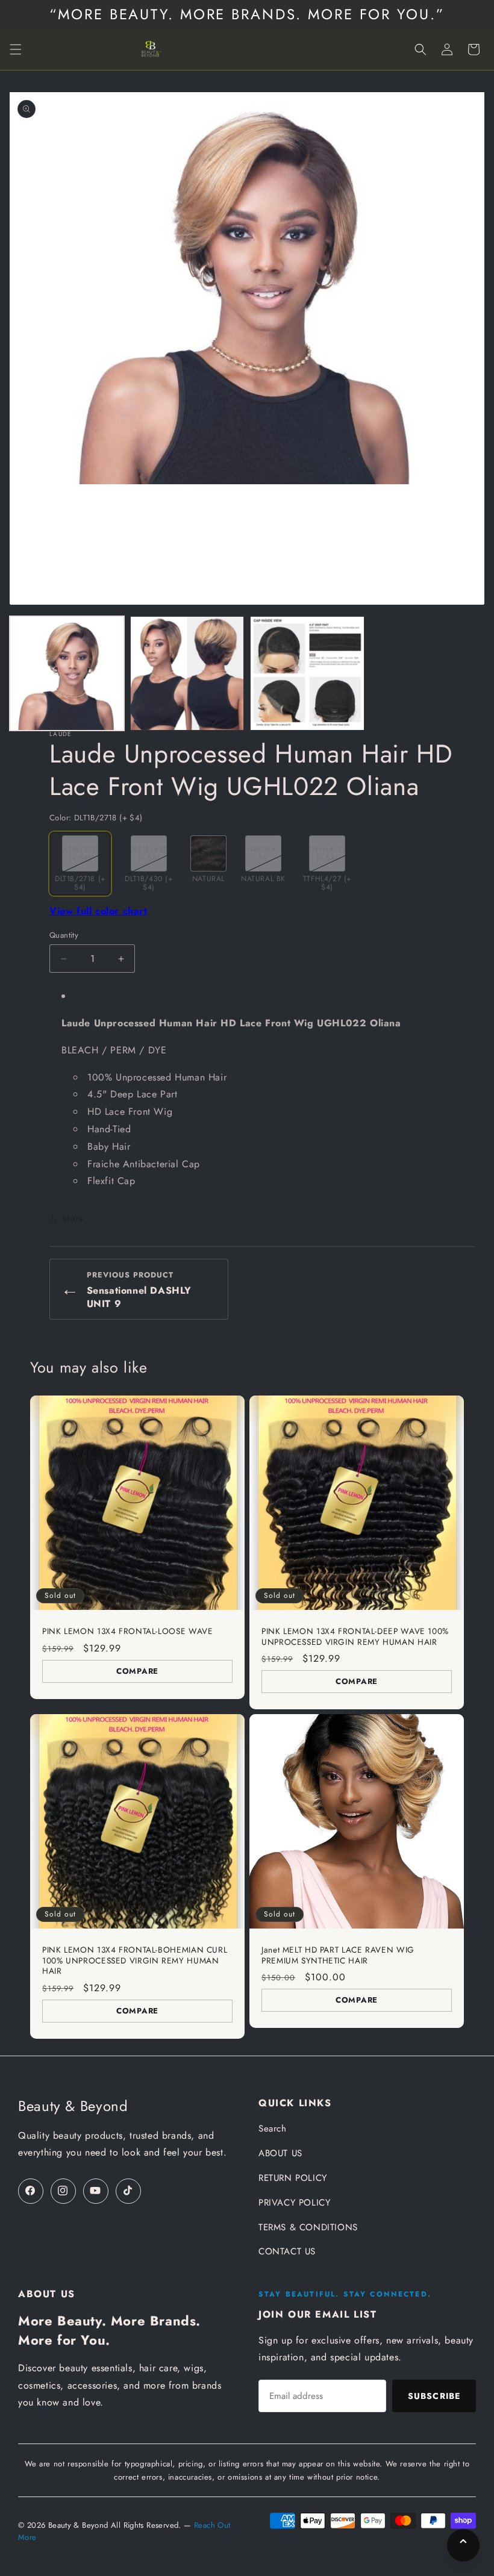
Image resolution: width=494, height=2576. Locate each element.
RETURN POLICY (293, 2178)
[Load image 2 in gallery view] (187, 673)
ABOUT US (280, 2153)
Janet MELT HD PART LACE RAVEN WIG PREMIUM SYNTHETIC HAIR (338, 1955)
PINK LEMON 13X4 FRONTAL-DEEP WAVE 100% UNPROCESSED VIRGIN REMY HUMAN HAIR (355, 1637)
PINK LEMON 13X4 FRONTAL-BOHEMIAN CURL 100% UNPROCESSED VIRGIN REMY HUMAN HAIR (135, 1961)
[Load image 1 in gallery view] (67, 673)
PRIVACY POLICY (294, 2203)
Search (273, 2128)
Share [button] (73, 1218)
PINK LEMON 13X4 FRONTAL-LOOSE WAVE (127, 1632)
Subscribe (434, 2396)
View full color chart (98, 911)
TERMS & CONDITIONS (308, 2227)
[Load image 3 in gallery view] (307, 673)
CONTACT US (287, 2251)
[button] (16, 49)
